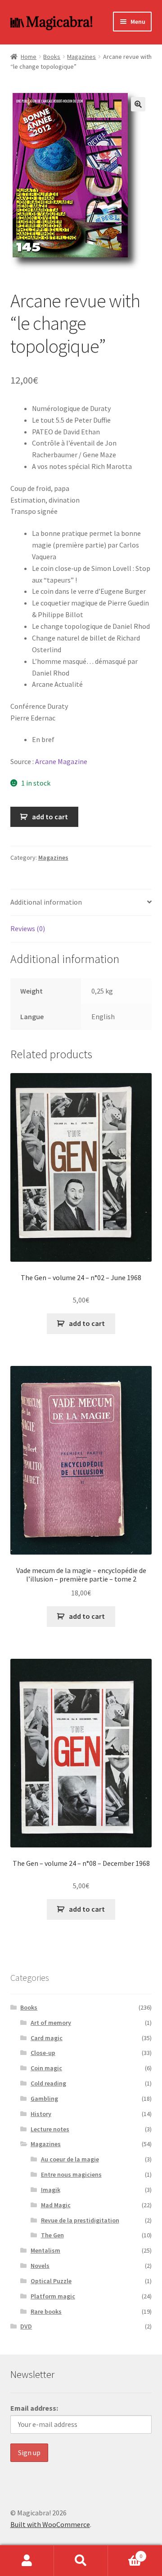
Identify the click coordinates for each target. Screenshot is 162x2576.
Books (52, 57)
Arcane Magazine (61, 761)
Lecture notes (50, 2129)
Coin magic (46, 2068)
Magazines (81, 57)
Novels (40, 2266)
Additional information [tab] (46, 902)
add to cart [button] (87, 1323)
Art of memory (51, 2023)
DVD (26, 2326)
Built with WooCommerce (50, 2524)
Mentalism (45, 2250)
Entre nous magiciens (71, 2174)
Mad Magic (56, 2205)
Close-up (43, 2053)
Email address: (34, 2408)
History (41, 2114)
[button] (138, 104)
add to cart (50, 817)
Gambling (44, 2099)
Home (29, 57)
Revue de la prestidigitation (80, 2220)
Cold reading (48, 2083)
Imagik (51, 2190)
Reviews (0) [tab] (28, 928)
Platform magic (53, 2296)
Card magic (47, 2038)
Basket (125, 2553)
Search (81, 2561)
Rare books (46, 2311)
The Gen (52, 2235)
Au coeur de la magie (70, 2159)
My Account (27, 2561)
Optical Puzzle (51, 2281)
